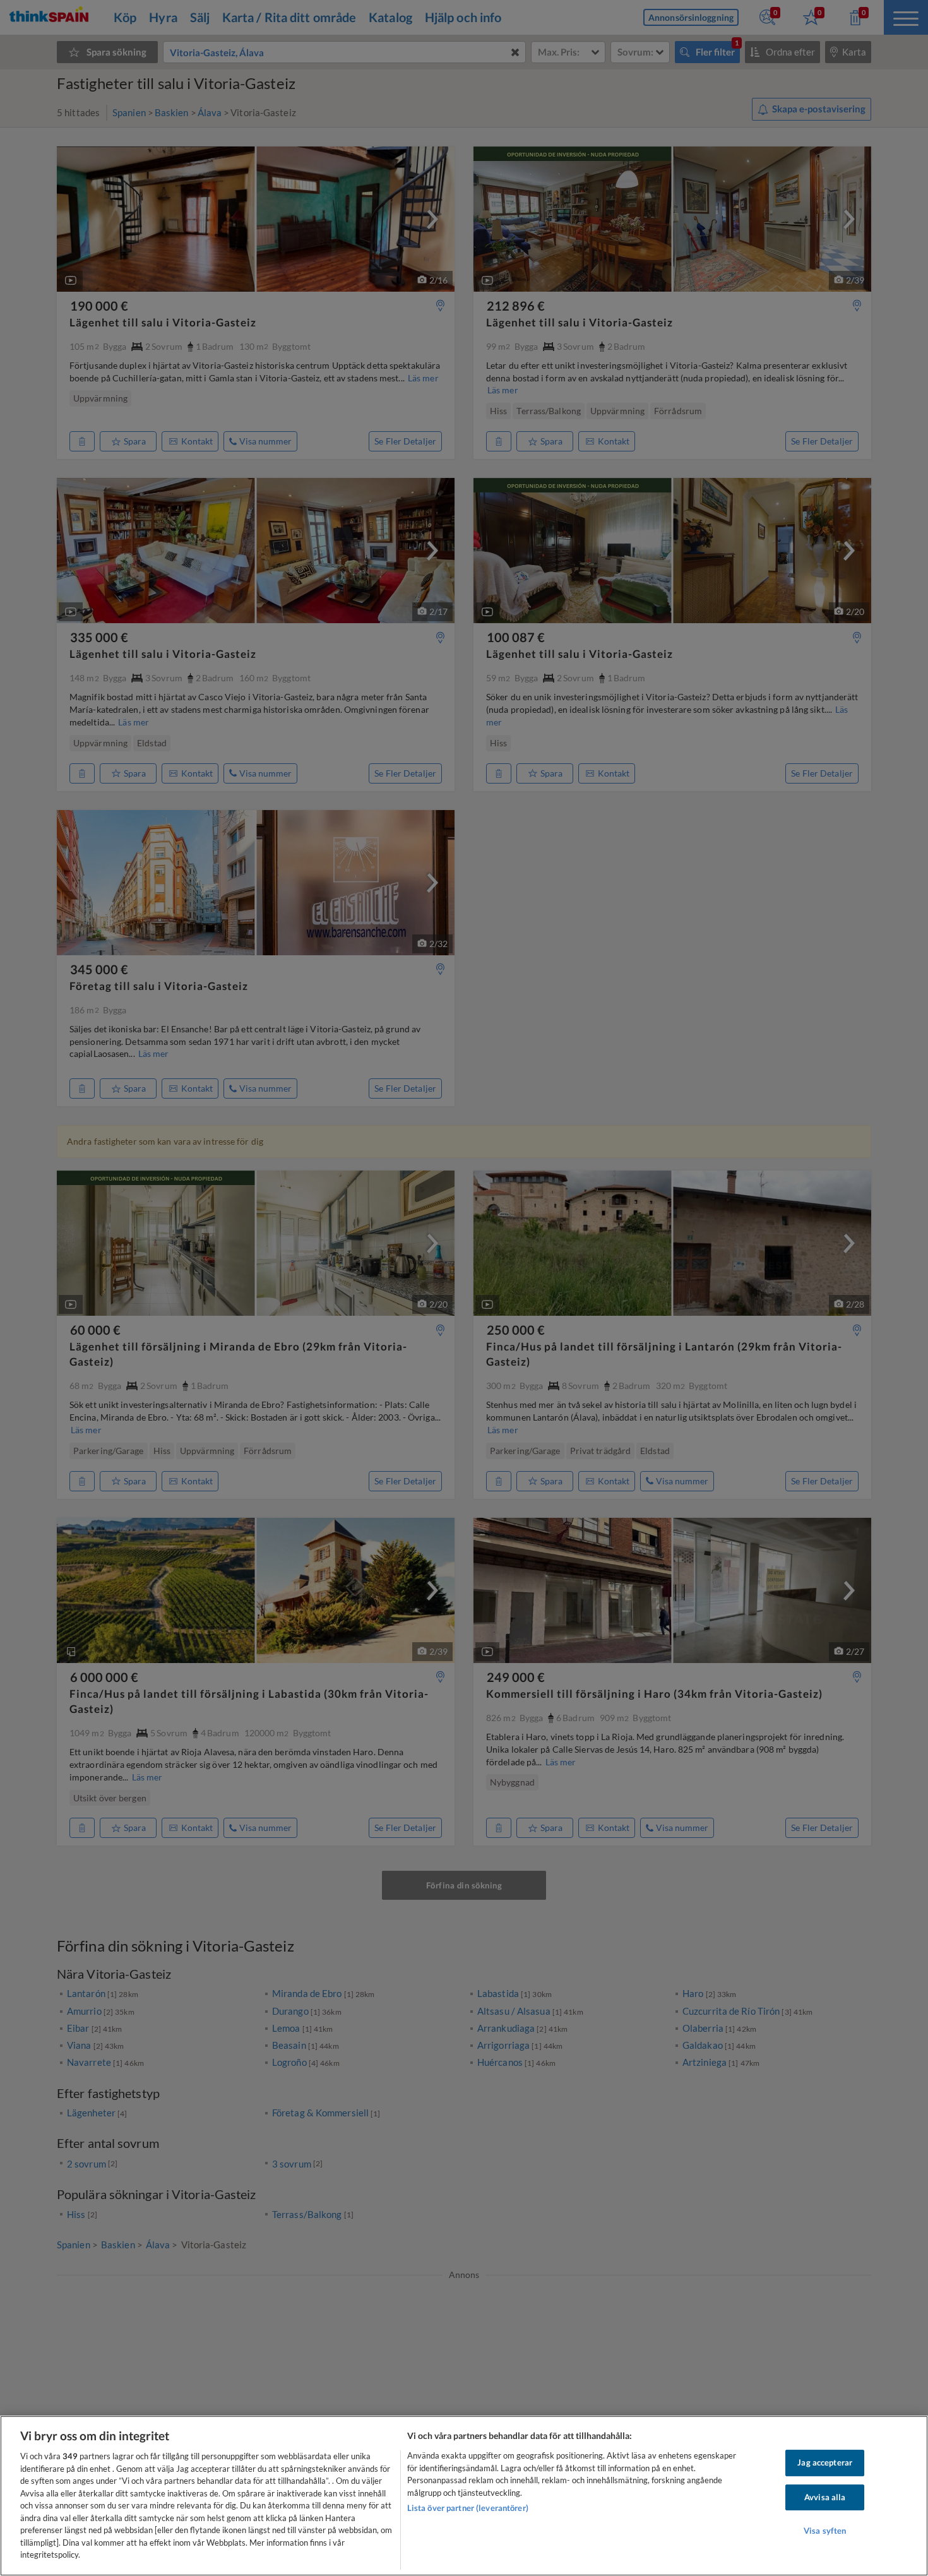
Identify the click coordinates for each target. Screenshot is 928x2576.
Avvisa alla (825, 2497)
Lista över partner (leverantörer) (468, 2508)
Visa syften (825, 2531)
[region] (464, 2496)
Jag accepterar (825, 2462)
